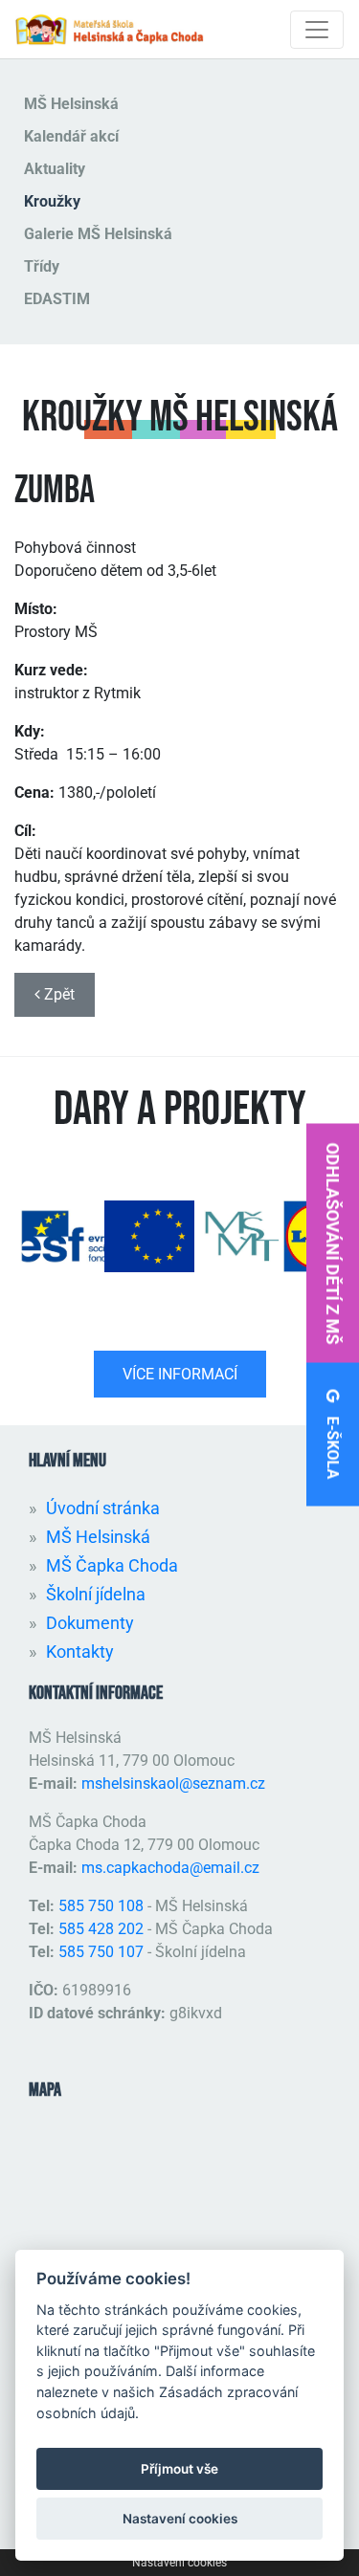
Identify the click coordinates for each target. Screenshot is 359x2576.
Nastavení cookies (179, 2563)
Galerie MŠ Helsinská (98, 234)
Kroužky (52, 201)
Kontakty (80, 1651)
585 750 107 (101, 1952)
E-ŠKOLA (333, 1445)
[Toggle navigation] (317, 30)
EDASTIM (57, 299)
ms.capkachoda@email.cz (170, 1868)
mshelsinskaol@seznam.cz (173, 1783)
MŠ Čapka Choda (112, 1565)
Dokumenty (90, 1623)
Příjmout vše (179, 2469)
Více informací (180, 1374)
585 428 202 (101, 1929)
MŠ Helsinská (71, 104)
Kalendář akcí (71, 136)
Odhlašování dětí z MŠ (333, 1243)
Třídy (42, 266)
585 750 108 (103, 1906)
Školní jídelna (96, 1594)
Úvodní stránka (103, 1508)
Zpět (57, 994)
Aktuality (55, 169)
